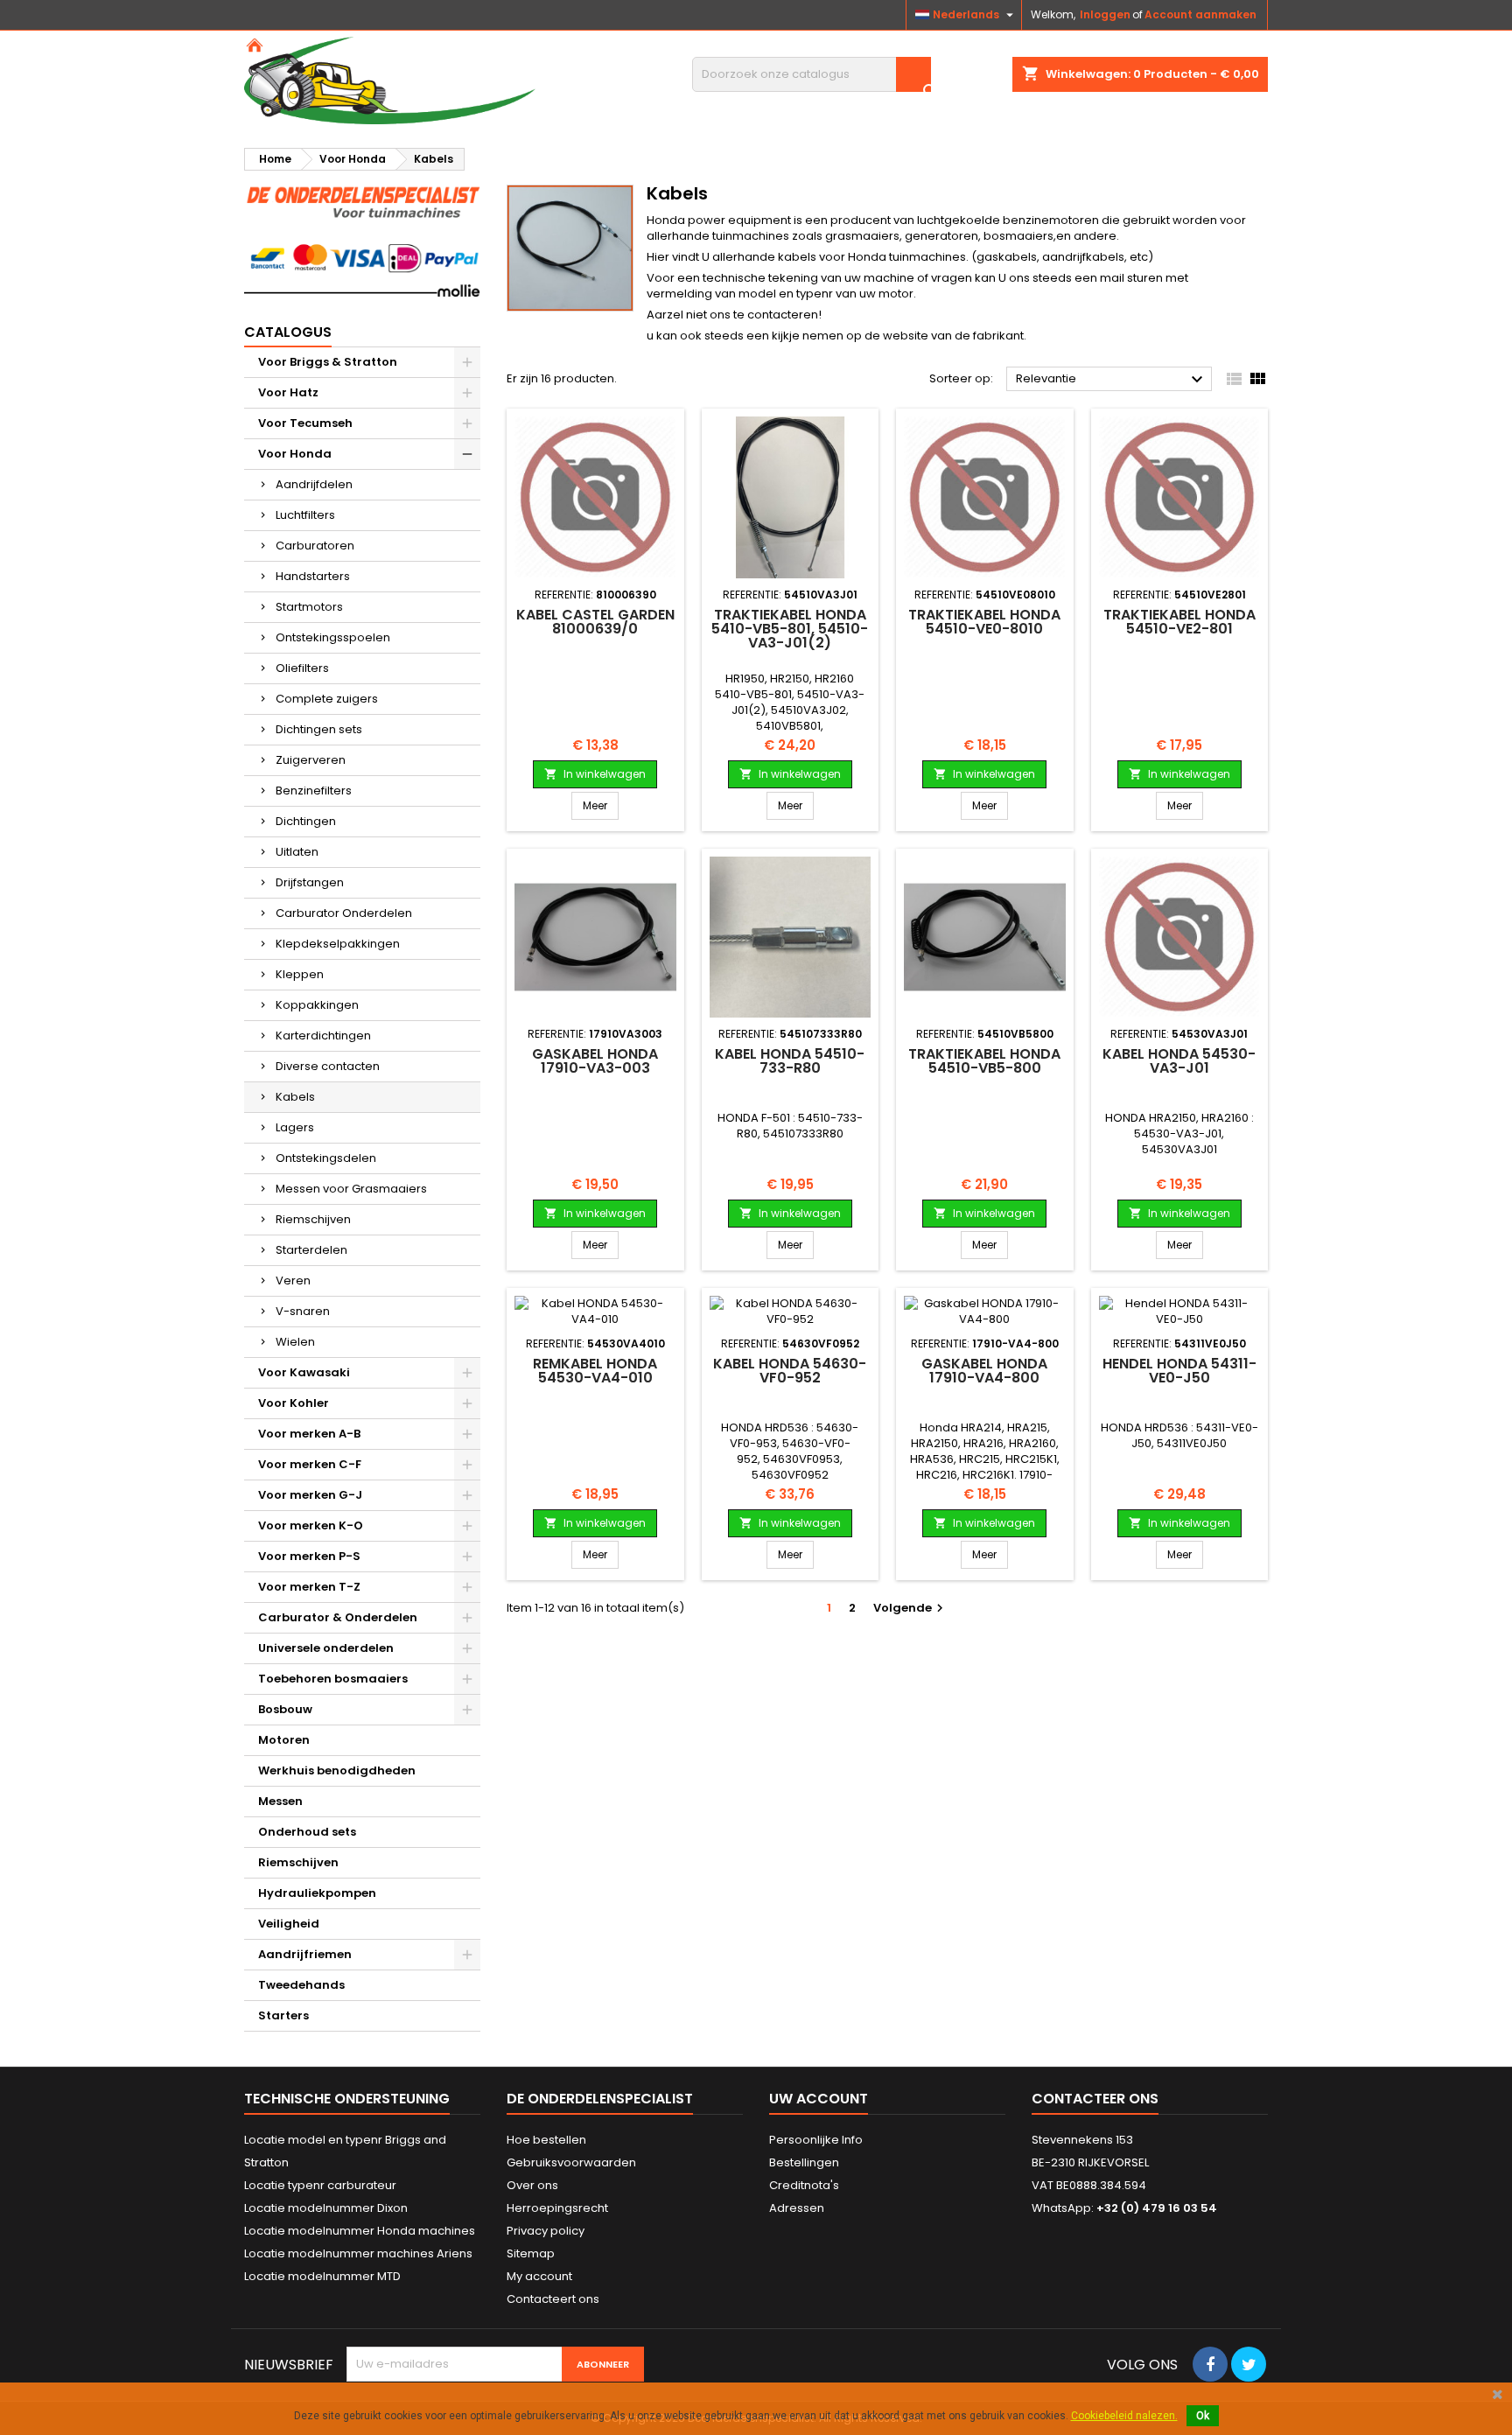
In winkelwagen (595, 774)
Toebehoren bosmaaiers (333, 1679)
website (907, 336)
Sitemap (531, 2253)
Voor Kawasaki (304, 1372)
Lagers (295, 1127)
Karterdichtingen (323, 1036)
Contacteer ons (1095, 2099)
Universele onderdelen (326, 1648)
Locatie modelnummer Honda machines (360, 2231)
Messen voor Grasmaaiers (351, 1189)
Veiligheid (289, 1924)
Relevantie (1112, 380)
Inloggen (1105, 14)
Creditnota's (804, 2185)
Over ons (532, 2185)
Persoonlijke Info (816, 2140)
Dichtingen (306, 821)
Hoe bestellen (546, 2140)
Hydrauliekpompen (317, 1893)
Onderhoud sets (307, 1832)
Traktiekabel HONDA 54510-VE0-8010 (984, 622)
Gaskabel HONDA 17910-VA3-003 (595, 1061)
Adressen (797, 2208)
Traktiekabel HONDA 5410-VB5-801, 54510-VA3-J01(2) (790, 629)
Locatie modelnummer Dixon (326, 2208)
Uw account (819, 2099)
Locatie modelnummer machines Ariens (358, 2253)
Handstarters (313, 576)
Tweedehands (301, 1985)
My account (539, 2276)
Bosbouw (285, 1709)
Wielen (295, 1342)
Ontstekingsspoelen (333, 637)
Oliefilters (302, 668)
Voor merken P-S (309, 1556)
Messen (280, 1801)
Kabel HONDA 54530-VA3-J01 (1179, 1061)
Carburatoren (315, 546)
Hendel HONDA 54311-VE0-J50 (1179, 1371)
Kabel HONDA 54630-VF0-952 (790, 1371)
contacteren (783, 315)
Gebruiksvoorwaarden (571, 2162)
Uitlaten (297, 852)
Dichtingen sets (319, 729)
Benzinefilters (314, 791)
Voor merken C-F (310, 1464)
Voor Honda (295, 454)
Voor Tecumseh (305, 423)
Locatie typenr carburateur (320, 2185)
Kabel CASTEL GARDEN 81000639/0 (595, 622)
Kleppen (300, 974)
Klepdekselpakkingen (338, 944)
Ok (1203, 2416)
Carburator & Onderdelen (338, 1617)
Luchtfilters (305, 515)
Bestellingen (804, 2162)
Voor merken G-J (310, 1495)
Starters (283, 2015)
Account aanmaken (1200, 14)
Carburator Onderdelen (344, 913)
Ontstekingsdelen (326, 1158)
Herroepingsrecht (557, 2208)
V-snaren (303, 1311)
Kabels (295, 1097)
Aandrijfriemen (305, 1954)
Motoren (284, 1740)
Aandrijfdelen (314, 484)
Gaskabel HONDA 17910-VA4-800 (984, 1371)
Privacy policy (546, 2231)
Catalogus (288, 332)
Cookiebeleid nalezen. (1124, 2416)
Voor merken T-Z (309, 1587)
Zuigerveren (311, 760)
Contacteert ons (553, 2299)
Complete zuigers (327, 699)
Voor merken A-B (309, 1434)
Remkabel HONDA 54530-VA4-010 (595, 1371)
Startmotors (309, 607)
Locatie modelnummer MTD (322, 2276)
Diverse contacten (328, 1066)
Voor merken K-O (311, 1525)
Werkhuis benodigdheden (337, 1770)
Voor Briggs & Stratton (328, 362)
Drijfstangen (310, 882)
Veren (293, 1280)
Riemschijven (313, 1219)
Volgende (910, 1608)
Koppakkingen (317, 1005)
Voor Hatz (288, 392)
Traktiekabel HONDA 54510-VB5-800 (984, 1061)
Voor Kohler (294, 1403)
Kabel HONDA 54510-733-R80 (790, 1061)
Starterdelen (311, 1250)
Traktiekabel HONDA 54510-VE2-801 (1179, 622)
